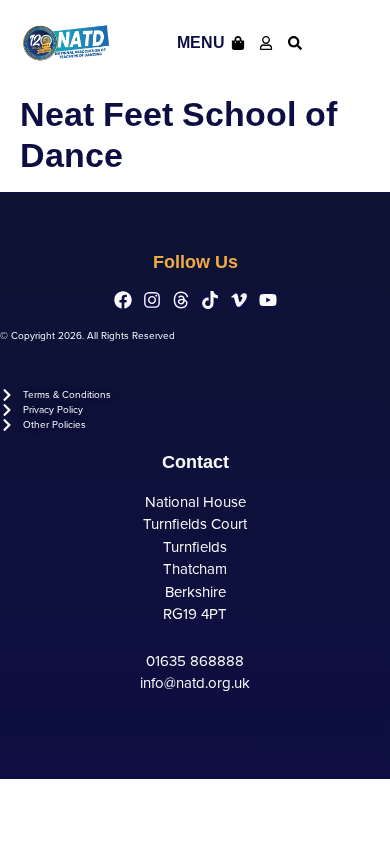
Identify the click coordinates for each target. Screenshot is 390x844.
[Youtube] (268, 300)
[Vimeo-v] (239, 300)
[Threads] (181, 300)
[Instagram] (152, 300)
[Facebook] (123, 300)
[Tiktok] (210, 300)
